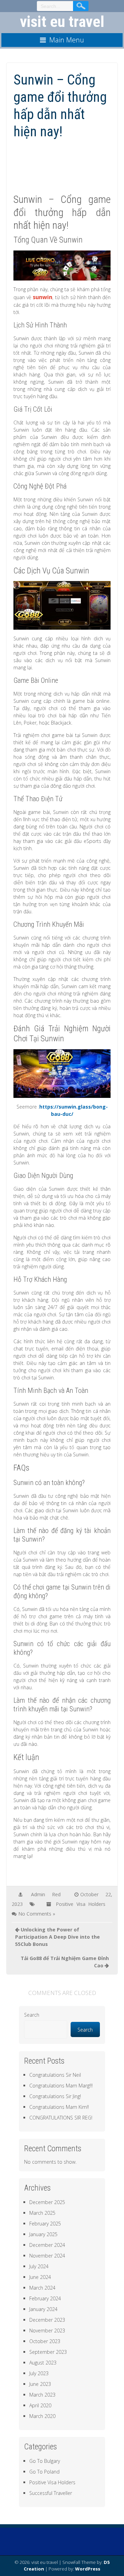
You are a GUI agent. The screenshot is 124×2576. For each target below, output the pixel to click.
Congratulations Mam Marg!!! (61, 2086)
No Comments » (37, 1914)
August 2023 (43, 2363)
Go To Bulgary (45, 2461)
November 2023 (47, 2331)
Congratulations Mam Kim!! (59, 2107)
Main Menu (67, 40)
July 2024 (39, 2266)
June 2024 (40, 2277)
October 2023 (45, 2341)
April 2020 (40, 2405)
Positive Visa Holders (81, 1904)
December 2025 (47, 2202)
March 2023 (42, 2395)
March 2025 (42, 2213)
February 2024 (45, 2298)
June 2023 (40, 2384)
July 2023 (39, 2373)
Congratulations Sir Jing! (55, 2096)
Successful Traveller (51, 2493)
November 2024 (47, 2256)
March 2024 (42, 2288)
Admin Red (46, 1894)
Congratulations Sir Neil (55, 2075)
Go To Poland (44, 2472)
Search (32, 2015)
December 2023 (47, 2320)
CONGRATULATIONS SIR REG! (61, 2118)
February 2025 (45, 2224)
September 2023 (48, 2352)
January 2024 (43, 2309)
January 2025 (43, 2234)
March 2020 (42, 2416)
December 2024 (47, 2245)
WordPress (88, 2569)
